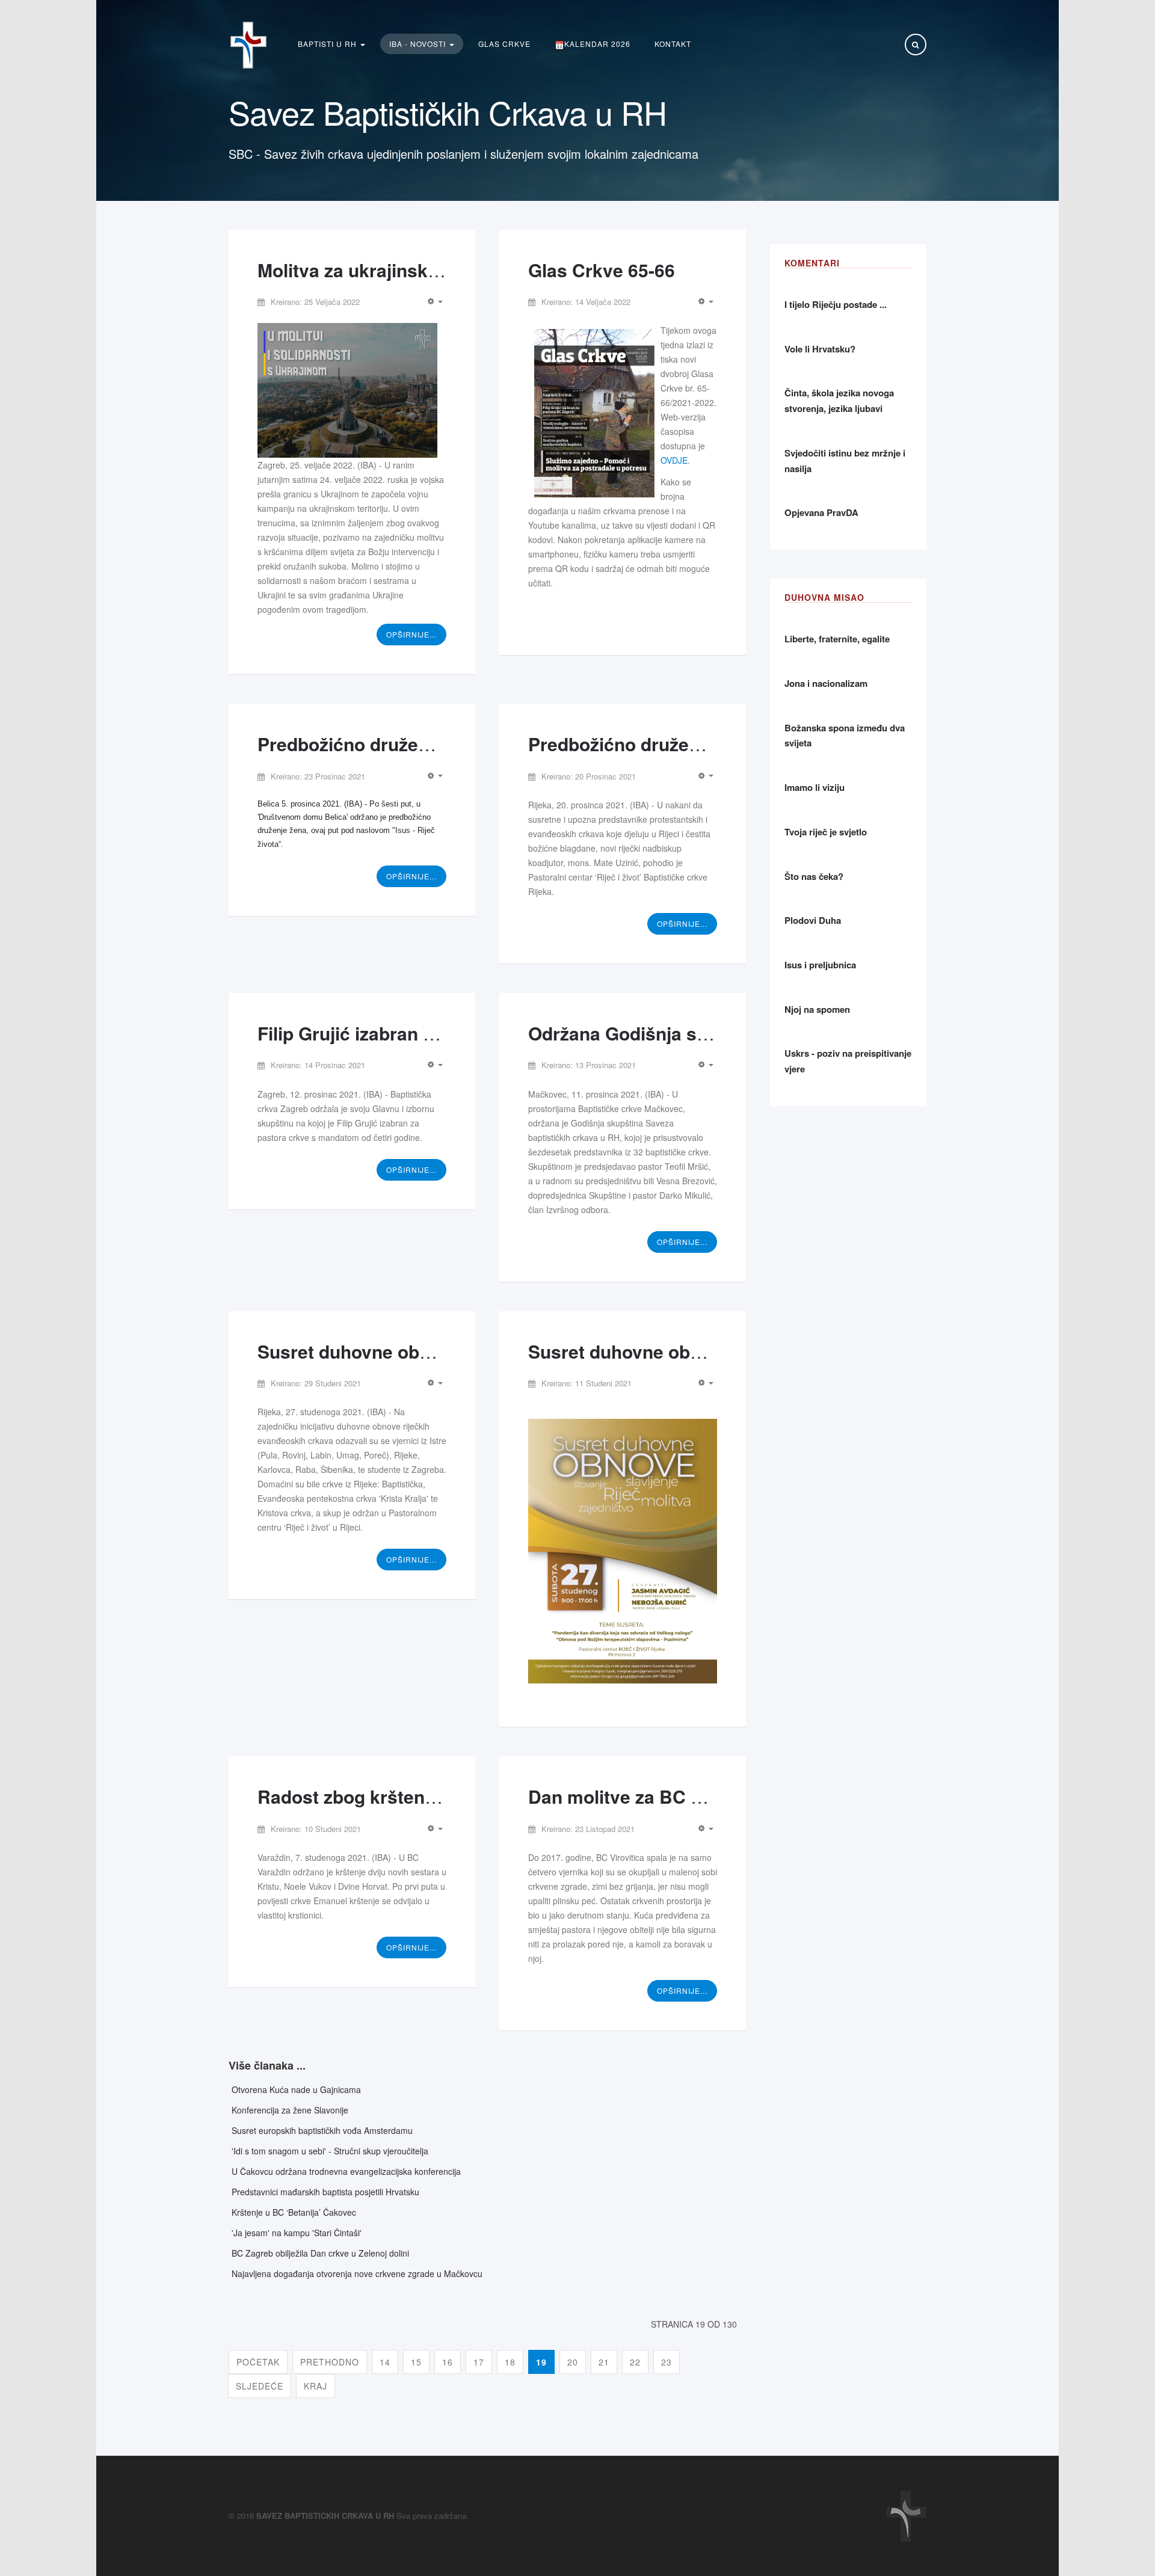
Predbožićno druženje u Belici (385, 744)
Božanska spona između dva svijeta (845, 736)
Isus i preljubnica (820, 965)
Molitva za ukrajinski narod (372, 270)
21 (604, 2362)
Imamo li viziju (815, 787)
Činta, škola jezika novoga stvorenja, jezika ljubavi (839, 401)
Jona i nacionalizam (826, 683)
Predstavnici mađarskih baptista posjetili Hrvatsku (325, 2192)
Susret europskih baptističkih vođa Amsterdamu (322, 2130)
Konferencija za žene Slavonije (290, 2110)
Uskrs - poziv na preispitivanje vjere (848, 1061)
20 (573, 2362)
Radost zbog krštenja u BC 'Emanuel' (416, 1796)
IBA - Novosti (419, 44)
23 (667, 2362)
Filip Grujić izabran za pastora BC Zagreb (433, 1033)
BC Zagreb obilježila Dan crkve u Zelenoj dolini (320, 2253)
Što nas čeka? (814, 876)
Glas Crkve (504, 44)
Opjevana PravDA (821, 512)
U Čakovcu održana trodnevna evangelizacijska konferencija (346, 2171)
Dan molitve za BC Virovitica (650, 1796)
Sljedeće (260, 2386)
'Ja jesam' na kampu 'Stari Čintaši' (297, 2233)
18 (510, 2362)
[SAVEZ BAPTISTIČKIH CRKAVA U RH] (248, 45)
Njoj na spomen (817, 1009)
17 (479, 2362)
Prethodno (330, 2362)
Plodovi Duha (813, 920)
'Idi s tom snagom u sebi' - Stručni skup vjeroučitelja (330, 2151)
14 (385, 2362)
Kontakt (673, 44)
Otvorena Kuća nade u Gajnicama (296, 2089)
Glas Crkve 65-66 (602, 270)
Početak (258, 2362)
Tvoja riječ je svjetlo (826, 832)
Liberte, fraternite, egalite (837, 639)
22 (635, 2362)
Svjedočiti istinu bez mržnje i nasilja (845, 461)
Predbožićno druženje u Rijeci (656, 744)
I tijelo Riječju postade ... (836, 304)
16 (448, 2362)
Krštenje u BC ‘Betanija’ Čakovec (294, 2212)
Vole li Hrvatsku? (820, 349)
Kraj (316, 2386)
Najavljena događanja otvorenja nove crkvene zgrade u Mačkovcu (357, 2273)
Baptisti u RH (328, 44)
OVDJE (674, 460)
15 (416, 2362)
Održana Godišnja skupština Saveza (682, 1033)
